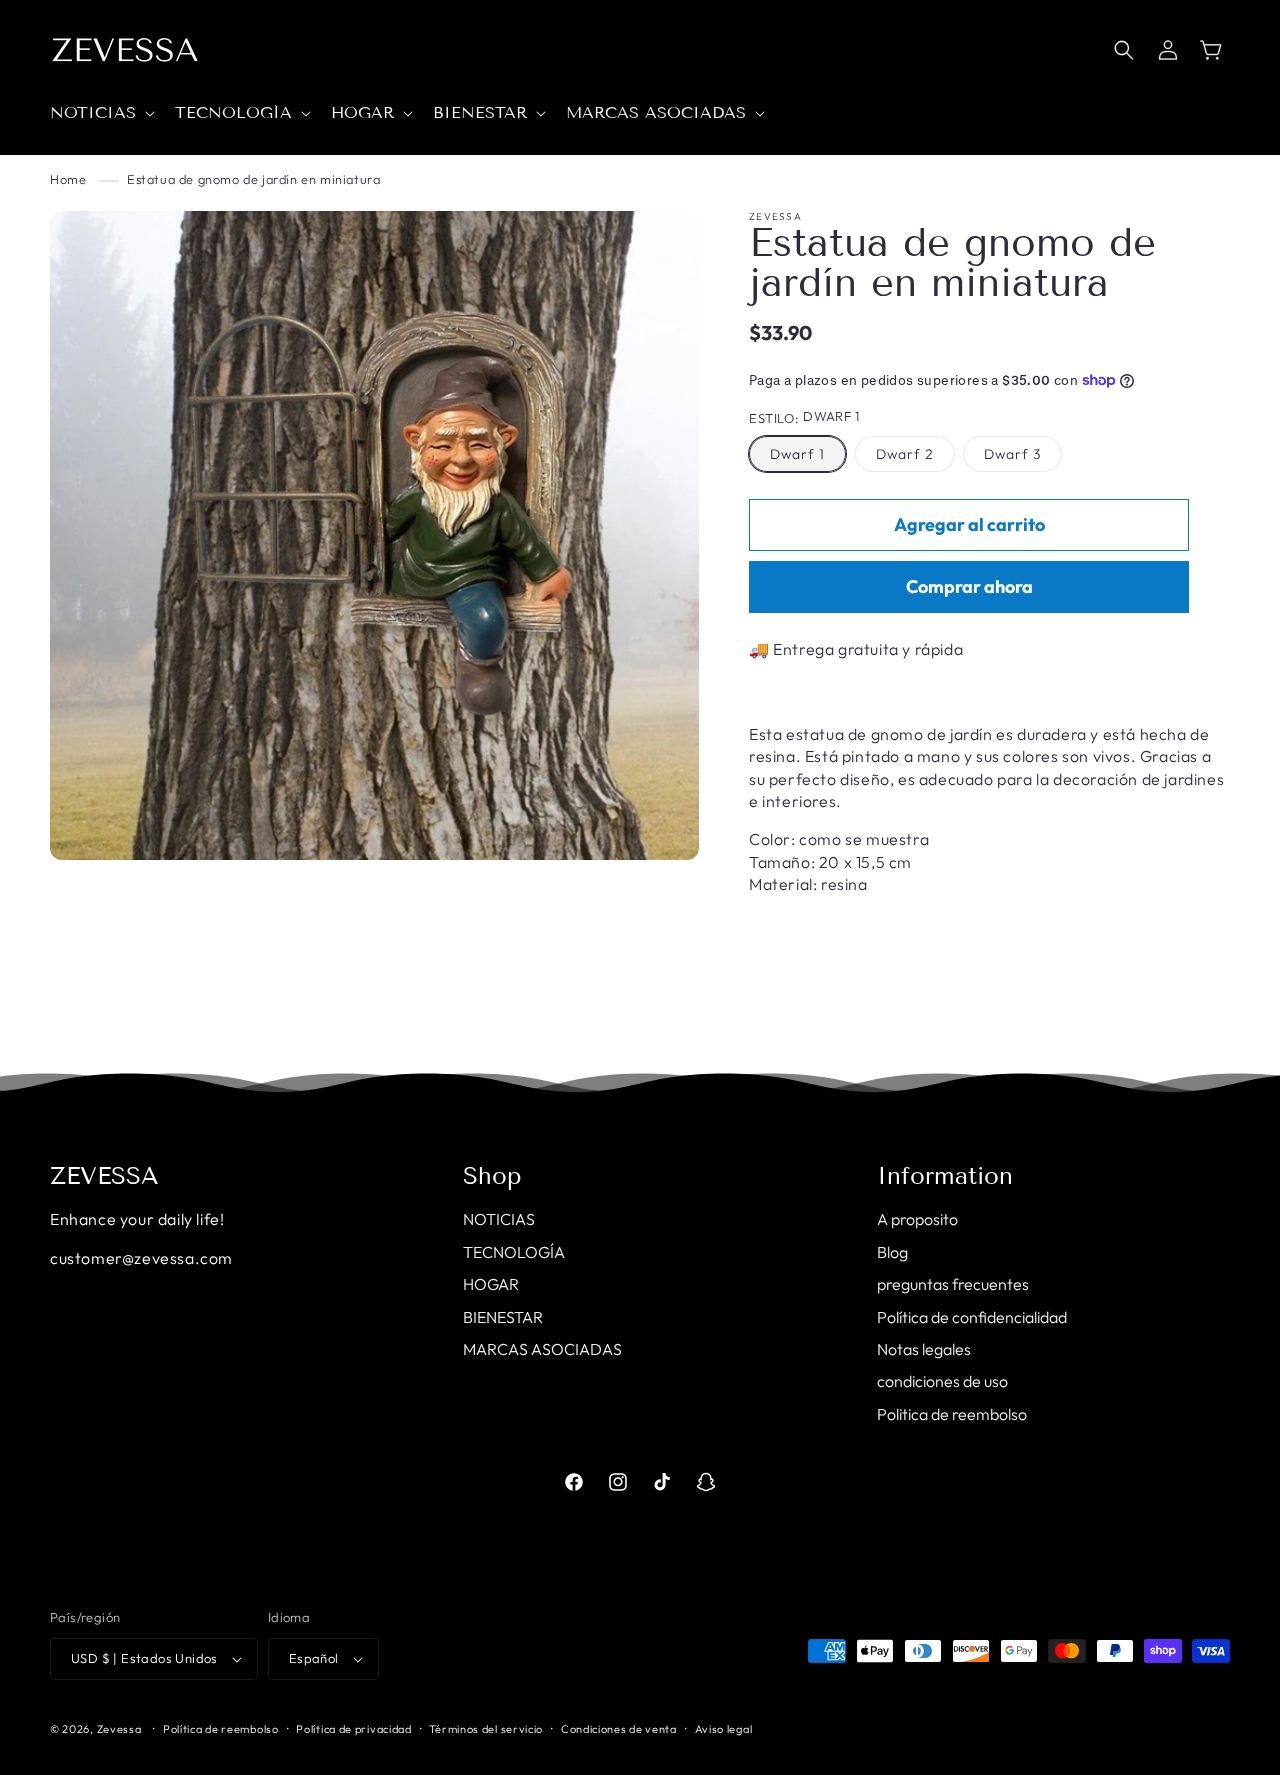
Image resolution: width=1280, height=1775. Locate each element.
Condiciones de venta (619, 1729)
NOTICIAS (499, 1219)
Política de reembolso (221, 1729)
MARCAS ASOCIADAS (542, 1349)
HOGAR (491, 1284)
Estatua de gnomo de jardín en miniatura (253, 179)
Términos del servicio (486, 1729)
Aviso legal (724, 1729)
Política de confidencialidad (972, 1317)
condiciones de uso (942, 1381)
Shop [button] (492, 1176)
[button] (100, 113)
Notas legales (924, 1349)
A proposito (917, 1219)
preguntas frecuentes (953, 1284)
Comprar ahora (969, 586)
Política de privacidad (353, 1729)
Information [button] (945, 1176)
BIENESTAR (503, 1317)
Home (68, 179)
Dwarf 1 (797, 454)
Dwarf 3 (1012, 454)
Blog (892, 1252)
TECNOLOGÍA (514, 1252)
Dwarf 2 (905, 454)
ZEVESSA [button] (104, 1176)
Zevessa (119, 1729)
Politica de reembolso (952, 1414)
